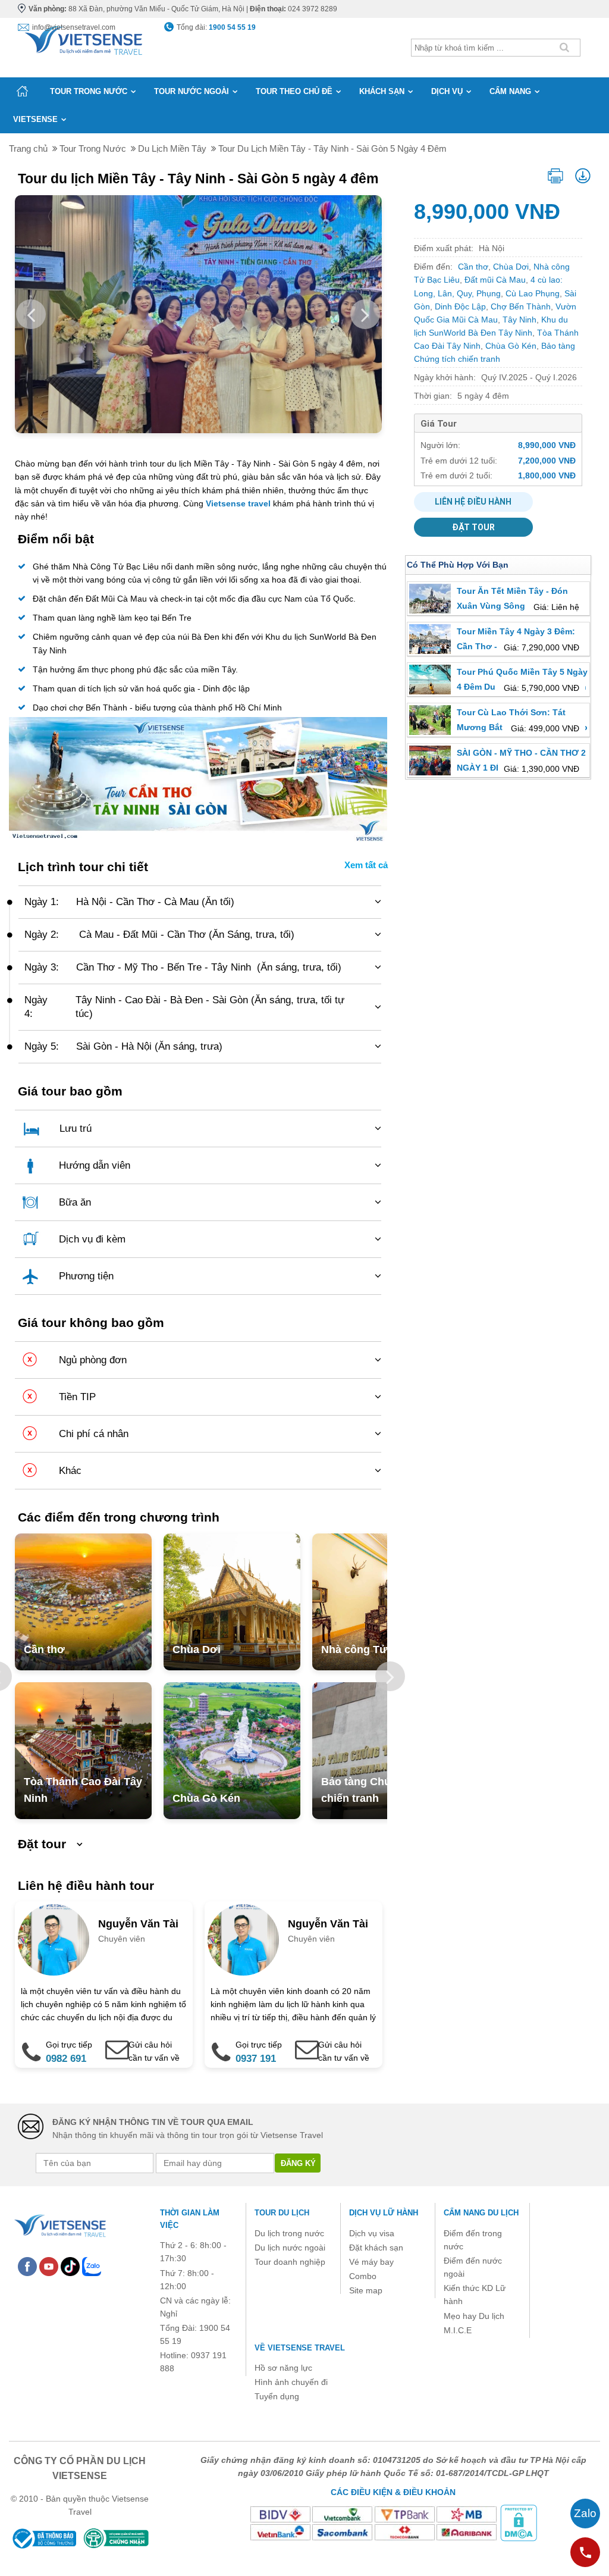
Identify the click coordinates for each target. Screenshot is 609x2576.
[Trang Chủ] (83, 38)
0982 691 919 (66, 2067)
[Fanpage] (27, 2265)
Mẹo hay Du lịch (474, 2316)
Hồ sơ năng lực (283, 2368)
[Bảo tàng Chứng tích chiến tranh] (381, 1751)
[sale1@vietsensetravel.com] (300, 2043)
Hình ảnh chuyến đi (291, 2382)
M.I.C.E (458, 2330)
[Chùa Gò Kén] (232, 1751)
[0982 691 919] (27, 2043)
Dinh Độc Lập (460, 306)
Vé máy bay (371, 2262)
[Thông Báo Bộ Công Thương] (43, 2538)
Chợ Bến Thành (521, 306)
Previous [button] (31, 314)
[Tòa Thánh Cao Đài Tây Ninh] (83, 1751)
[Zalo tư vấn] (585, 2514)
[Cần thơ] (83, 1602)
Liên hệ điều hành (473, 502)
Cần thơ (44, 1649)
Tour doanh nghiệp (290, 2262)
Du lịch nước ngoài (290, 2248)
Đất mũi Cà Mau (495, 280)
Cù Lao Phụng (533, 293)
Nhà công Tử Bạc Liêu (378, 1649)
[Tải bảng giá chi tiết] (583, 175)
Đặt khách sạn (376, 2248)
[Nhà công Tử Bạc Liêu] (381, 1602)
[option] (83, 1602)
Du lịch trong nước (289, 2233)
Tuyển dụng (277, 2396)
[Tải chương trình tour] (555, 173)
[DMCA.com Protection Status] (519, 2522)
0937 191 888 (256, 2067)
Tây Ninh (519, 320)
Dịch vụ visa (372, 2233)
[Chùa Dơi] (232, 1602)
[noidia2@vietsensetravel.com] (111, 2043)
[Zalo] (92, 2265)
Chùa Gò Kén (206, 1798)
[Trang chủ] (22, 91)
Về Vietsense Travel (300, 2348)
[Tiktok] (70, 2265)
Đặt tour (473, 527)
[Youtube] (49, 2265)
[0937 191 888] (217, 2043)
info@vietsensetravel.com (74, 27)
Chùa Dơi (197, 1649)
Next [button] (365, 314)
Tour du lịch (282, 2213)
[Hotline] (585, 2552)
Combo (363, 2276)
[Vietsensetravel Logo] (59, 2224)
